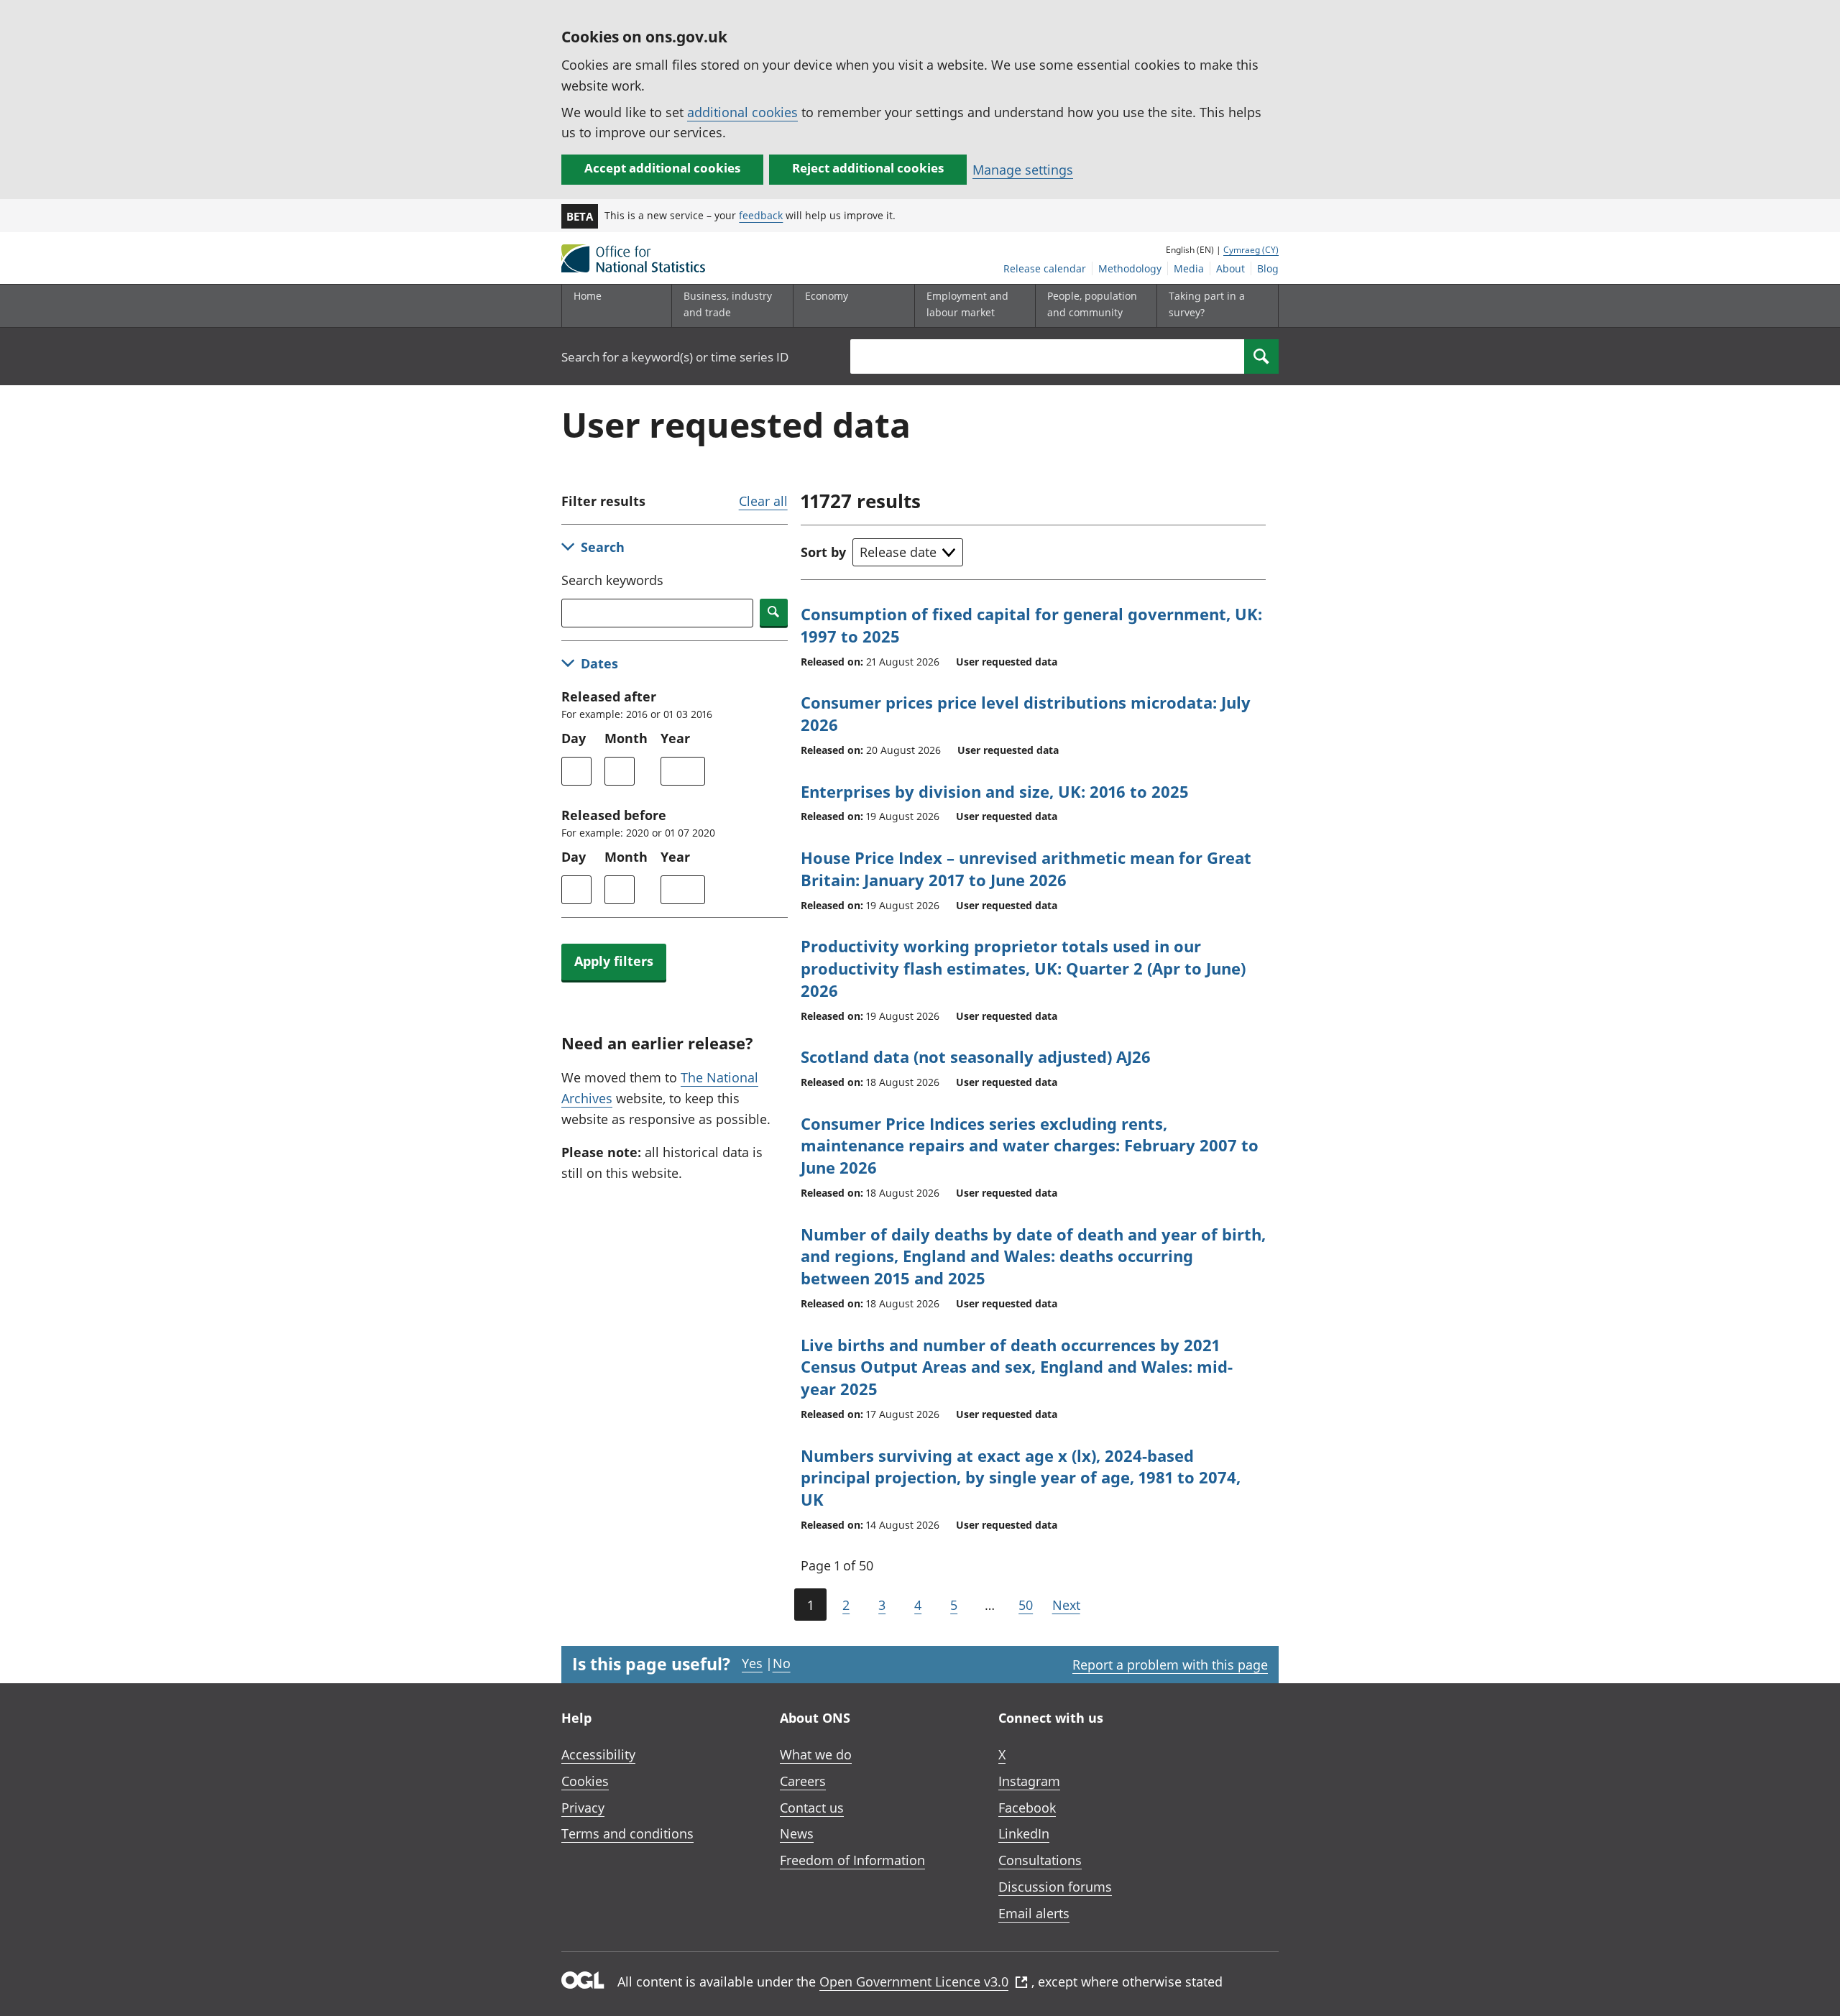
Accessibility (598, 1754)
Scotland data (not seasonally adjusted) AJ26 (976, 1057)
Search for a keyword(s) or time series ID (675, 357)
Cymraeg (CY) (1251, 250)
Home (588, 296)
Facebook (1027, 1808)
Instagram (1029, 1781)
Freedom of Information (852, 1860)
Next (1066, 1605)
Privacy (583, 1808)
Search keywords (612, 580)
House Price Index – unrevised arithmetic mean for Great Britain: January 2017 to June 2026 (1026, 869)
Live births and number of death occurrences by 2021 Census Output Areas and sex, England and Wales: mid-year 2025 (1017, 1367)
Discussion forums (1055, 1887)
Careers (803, 1781)
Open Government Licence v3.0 (914, 1982)
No (782, 1663)
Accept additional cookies (662, 168)
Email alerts (1034, 1913)
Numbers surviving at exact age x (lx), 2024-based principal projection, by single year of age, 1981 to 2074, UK (1021, 1478)
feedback (761, 215)
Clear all (763, 501)
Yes (752, 1663)
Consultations (1040, 1860)
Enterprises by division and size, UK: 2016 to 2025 (995, 791)
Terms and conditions (627, 1833)
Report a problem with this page (1170, 1665)
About (1230, 268)
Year (675, 738)
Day (574, 738)
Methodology (1130, 268)
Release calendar (1045, 268)
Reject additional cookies (868, 168)
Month (626, 738)
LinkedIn (1024, 1833)
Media (1189, 268)
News (797, 1833)
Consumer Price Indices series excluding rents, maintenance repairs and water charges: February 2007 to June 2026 (1030, 1146)
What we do (816, 1754)
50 (1026, 1605)
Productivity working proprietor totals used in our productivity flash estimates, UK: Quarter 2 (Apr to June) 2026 (1023, 968)
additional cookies (742, 112)
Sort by (823, 552)
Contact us (812, 1808)
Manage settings (1023, 170)
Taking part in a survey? (1207, 304)
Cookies (585, 1781)
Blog (1268, 268)
